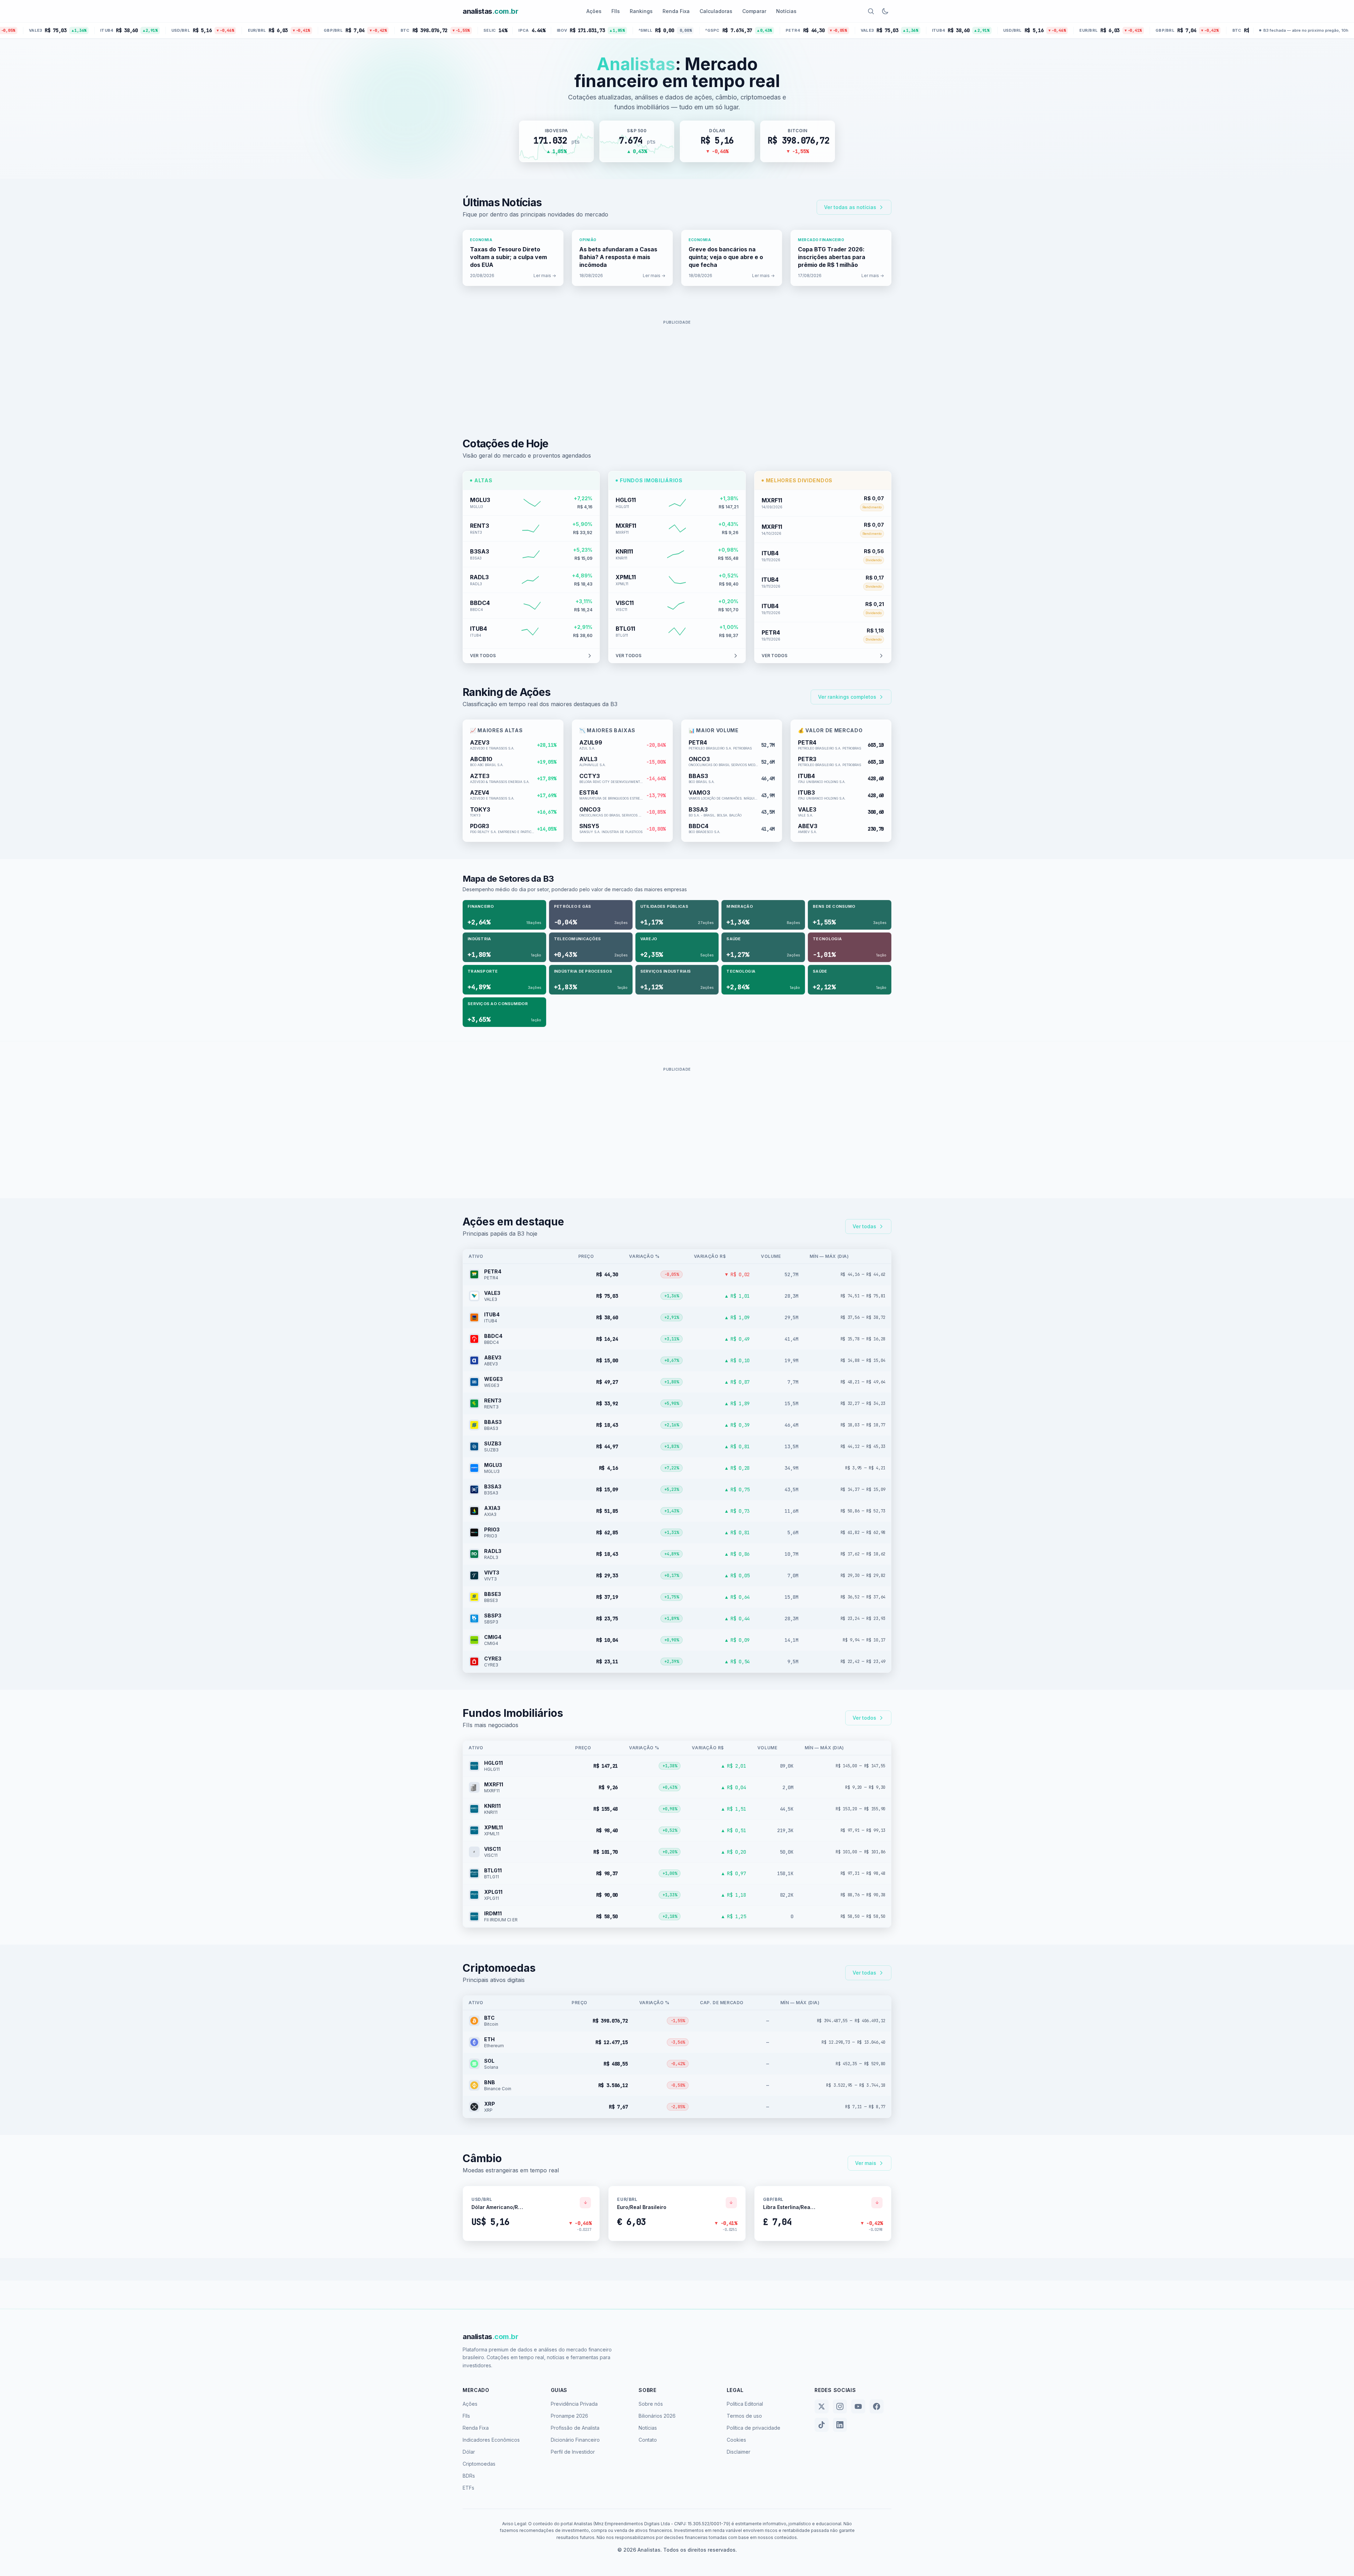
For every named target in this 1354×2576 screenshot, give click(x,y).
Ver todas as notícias (850, 207)
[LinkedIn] (840, 2425)
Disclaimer (739, 2452)
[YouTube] (858, 2406)
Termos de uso (744, 2416)
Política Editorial (745, 2404)
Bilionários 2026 (657, 2416)
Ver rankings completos (847, 697)
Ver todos (864, 1718)
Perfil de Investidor (573, 2452)
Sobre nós (651, 2404)
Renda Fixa (676, 11)
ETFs (468, 2488)
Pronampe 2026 (569, 2416)
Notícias (786, 11)
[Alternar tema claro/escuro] (885, 11)
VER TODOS (483, 656)
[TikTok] (822, 2425)
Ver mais (866, 2163)
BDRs (469, 2476)
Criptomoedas (479, 2464)
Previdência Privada (574, 2404)
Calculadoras (716, 11)
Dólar (469, 2452)
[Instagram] (840, 2406)
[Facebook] (877, 2406)
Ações (594, 11)
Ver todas (864, 1226)
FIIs (616, 11)
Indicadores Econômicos (491, 2440)
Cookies (736, 2440)
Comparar (754, 11)
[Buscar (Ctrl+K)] (871, 11)
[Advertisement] (677, 377)
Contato (648, 2440)
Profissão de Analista (575, 2428)
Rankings (641, 11)
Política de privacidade (754, 2428)
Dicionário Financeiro (575, 2440)
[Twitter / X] (822, 2406)
